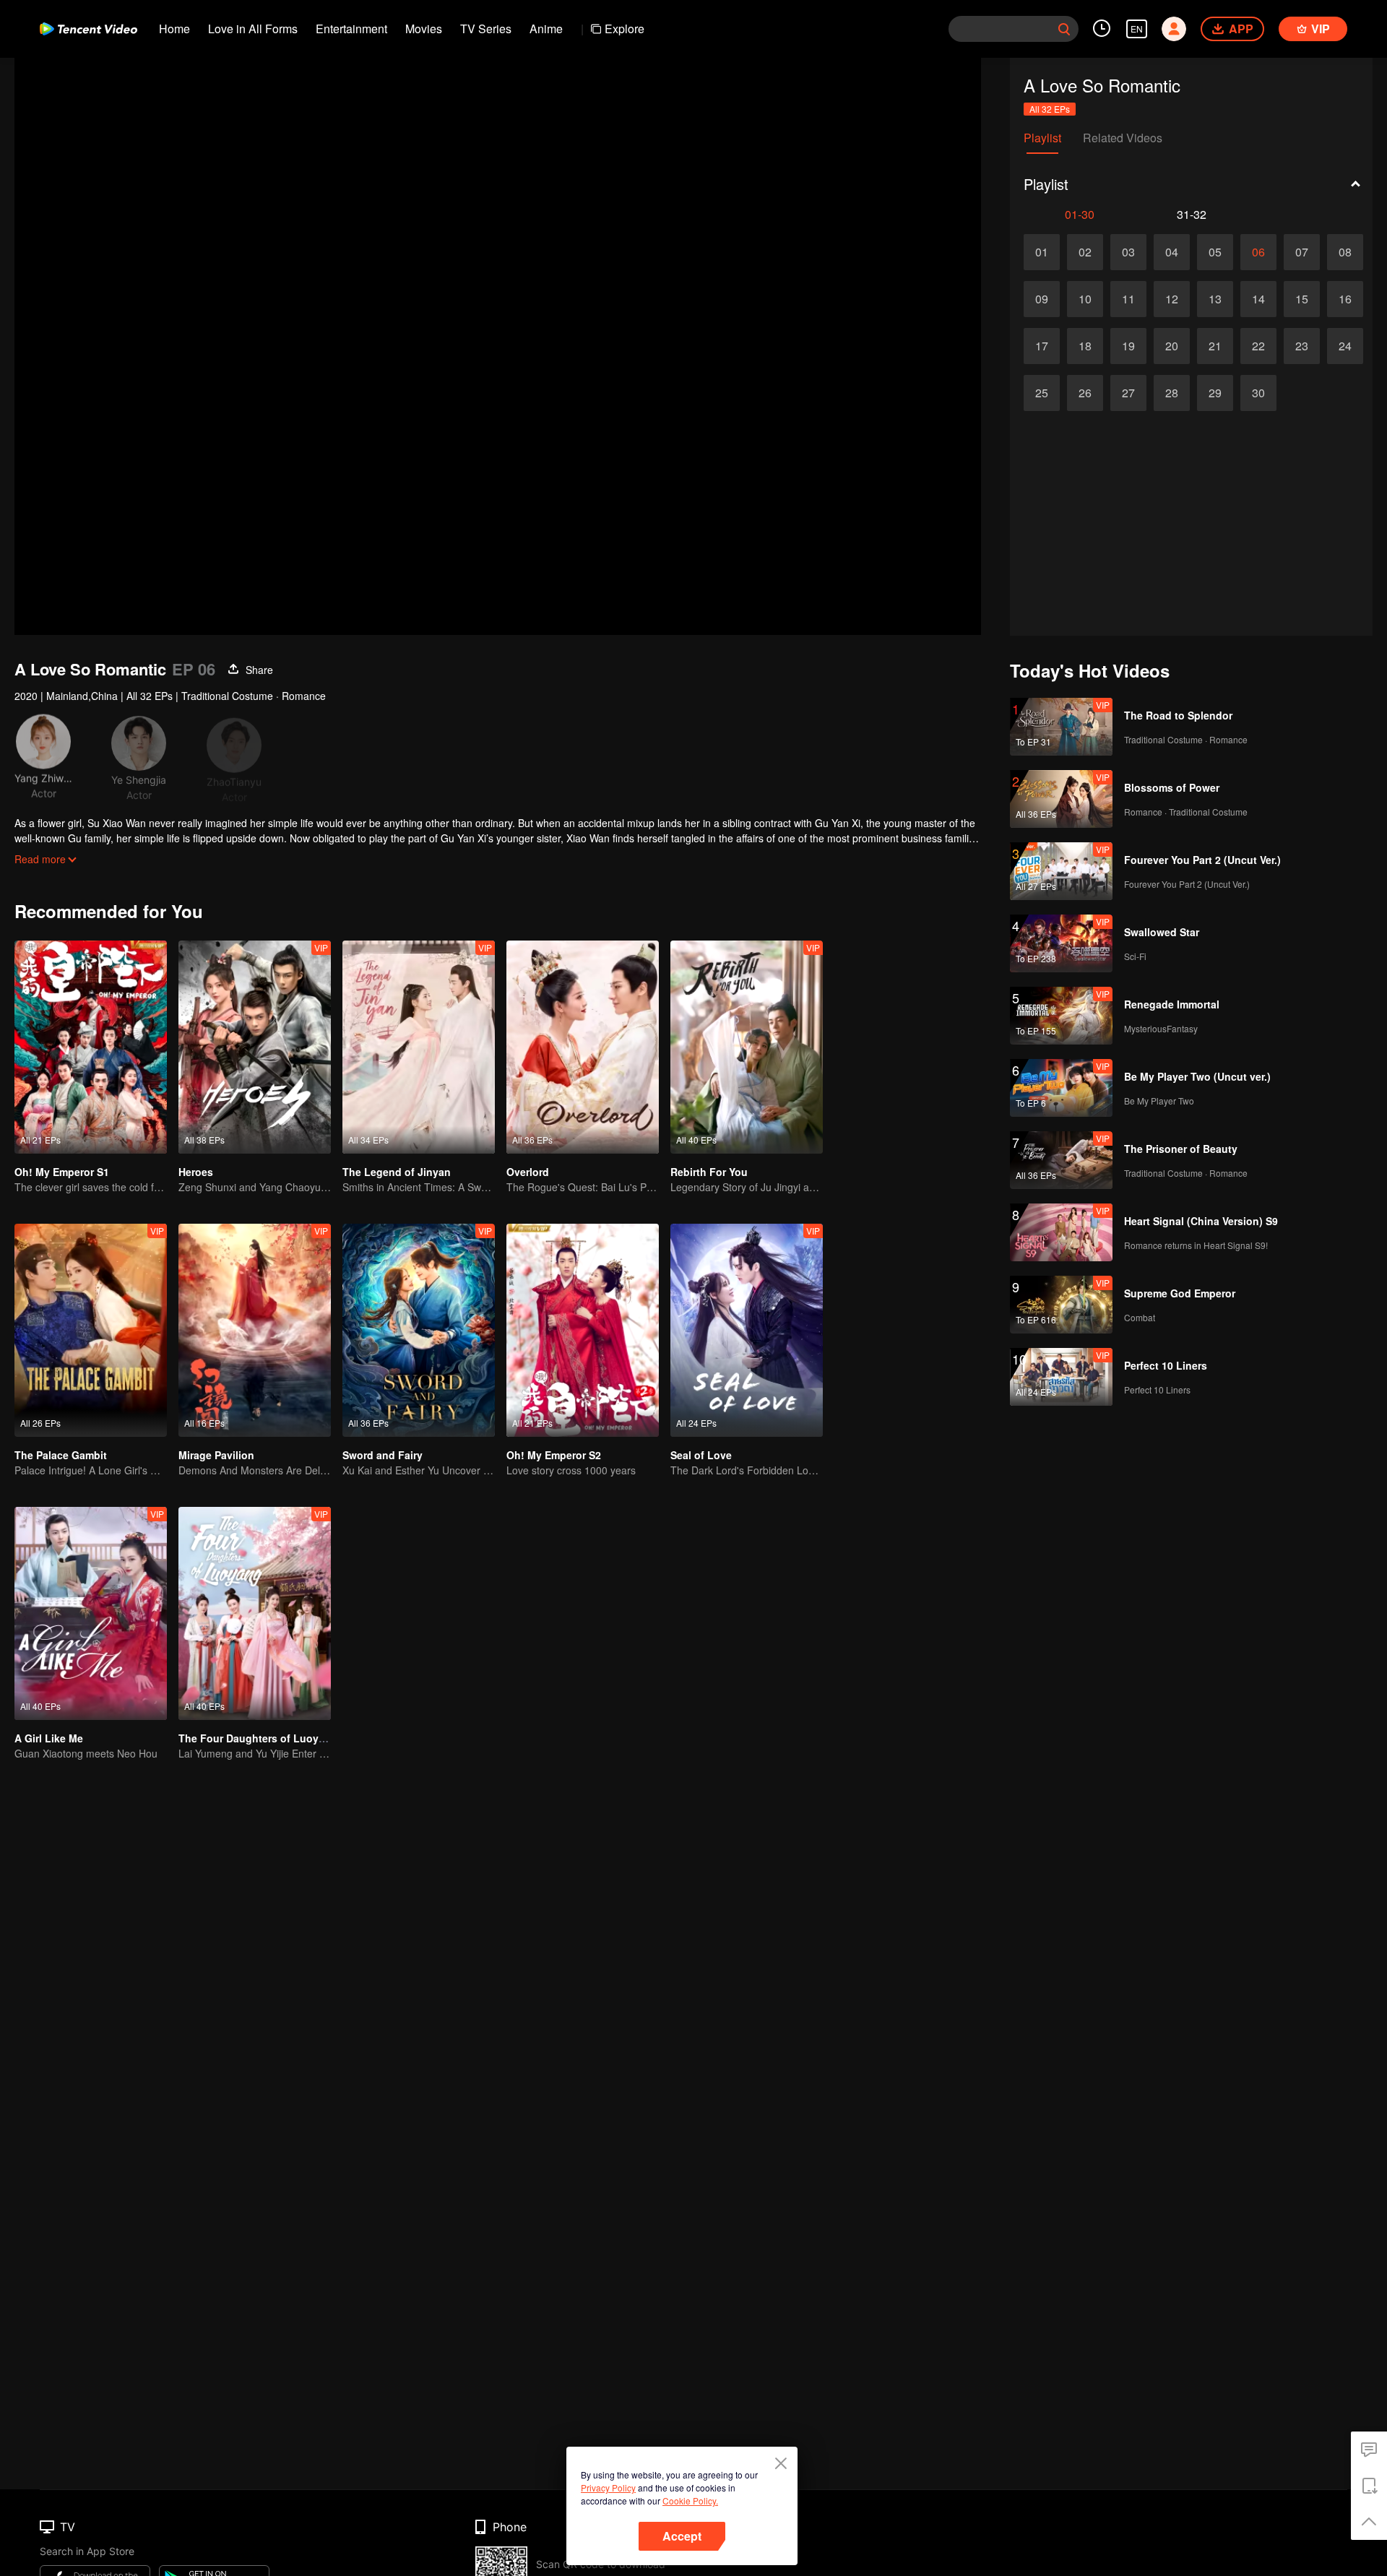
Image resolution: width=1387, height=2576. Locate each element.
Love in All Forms (253, 29)
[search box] (1064, 29)
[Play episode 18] (1085, 346)
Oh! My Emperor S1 (62, 1172)
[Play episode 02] (1085, 252)
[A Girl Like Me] (91, 1613)
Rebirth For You (709, 1172)
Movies (424, 29)
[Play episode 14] (1258, 299)
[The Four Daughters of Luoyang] (255, 1613)
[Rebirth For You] (747, 1047)
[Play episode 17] (1042, 346)
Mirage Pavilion (216, 1455)
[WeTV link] (88, 29)
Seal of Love (701, 1455)
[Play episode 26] (1085, 393)
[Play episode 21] (1215, 346)
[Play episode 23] (1302, 346)
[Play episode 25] (1042, 393)
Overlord (528, 1172)
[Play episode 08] (1345, 252)
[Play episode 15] (1302, 299)
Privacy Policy (608, 2488)
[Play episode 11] (1128, 299)
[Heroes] (255, 1047)
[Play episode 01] (1042, 252)
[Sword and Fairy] (419, 1330)
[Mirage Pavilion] (255, 1330)
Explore (625, 29)
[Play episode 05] (1215, 252)
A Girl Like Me (49, 1738)
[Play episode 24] (1345, 346)
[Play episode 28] (1172, 393)
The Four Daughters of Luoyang (258, 1738)
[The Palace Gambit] (91, 1330)
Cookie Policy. (690, 2501)
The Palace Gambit (61, 1455)
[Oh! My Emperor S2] (583, 1330)
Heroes (196, 1172)
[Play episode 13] (1215, 299)
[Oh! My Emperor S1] (91, 1047)
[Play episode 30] (1258, 393)
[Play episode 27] (1128, 393)
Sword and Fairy (383, 1455)
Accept (682, 2536)
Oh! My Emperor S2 (554, 1455)
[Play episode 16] (1345, 299)
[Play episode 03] (1128, 252)
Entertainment (351, 29)
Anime (546, 29)
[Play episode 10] (1085, 299)
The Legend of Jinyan (397, 1172)
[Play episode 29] (1215, 393)
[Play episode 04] (1172, 252)
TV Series (486, 29)
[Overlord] (583, 1047)
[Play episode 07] (1302, 252)
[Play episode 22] (1258, 346)
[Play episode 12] (1172, 299)
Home (174, 29)
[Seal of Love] (747, 1330)
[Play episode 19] (1128, 346)
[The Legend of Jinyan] (419, 1047)
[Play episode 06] (1258, 252)
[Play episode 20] (1172, 346)
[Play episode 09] (1042, 299)
